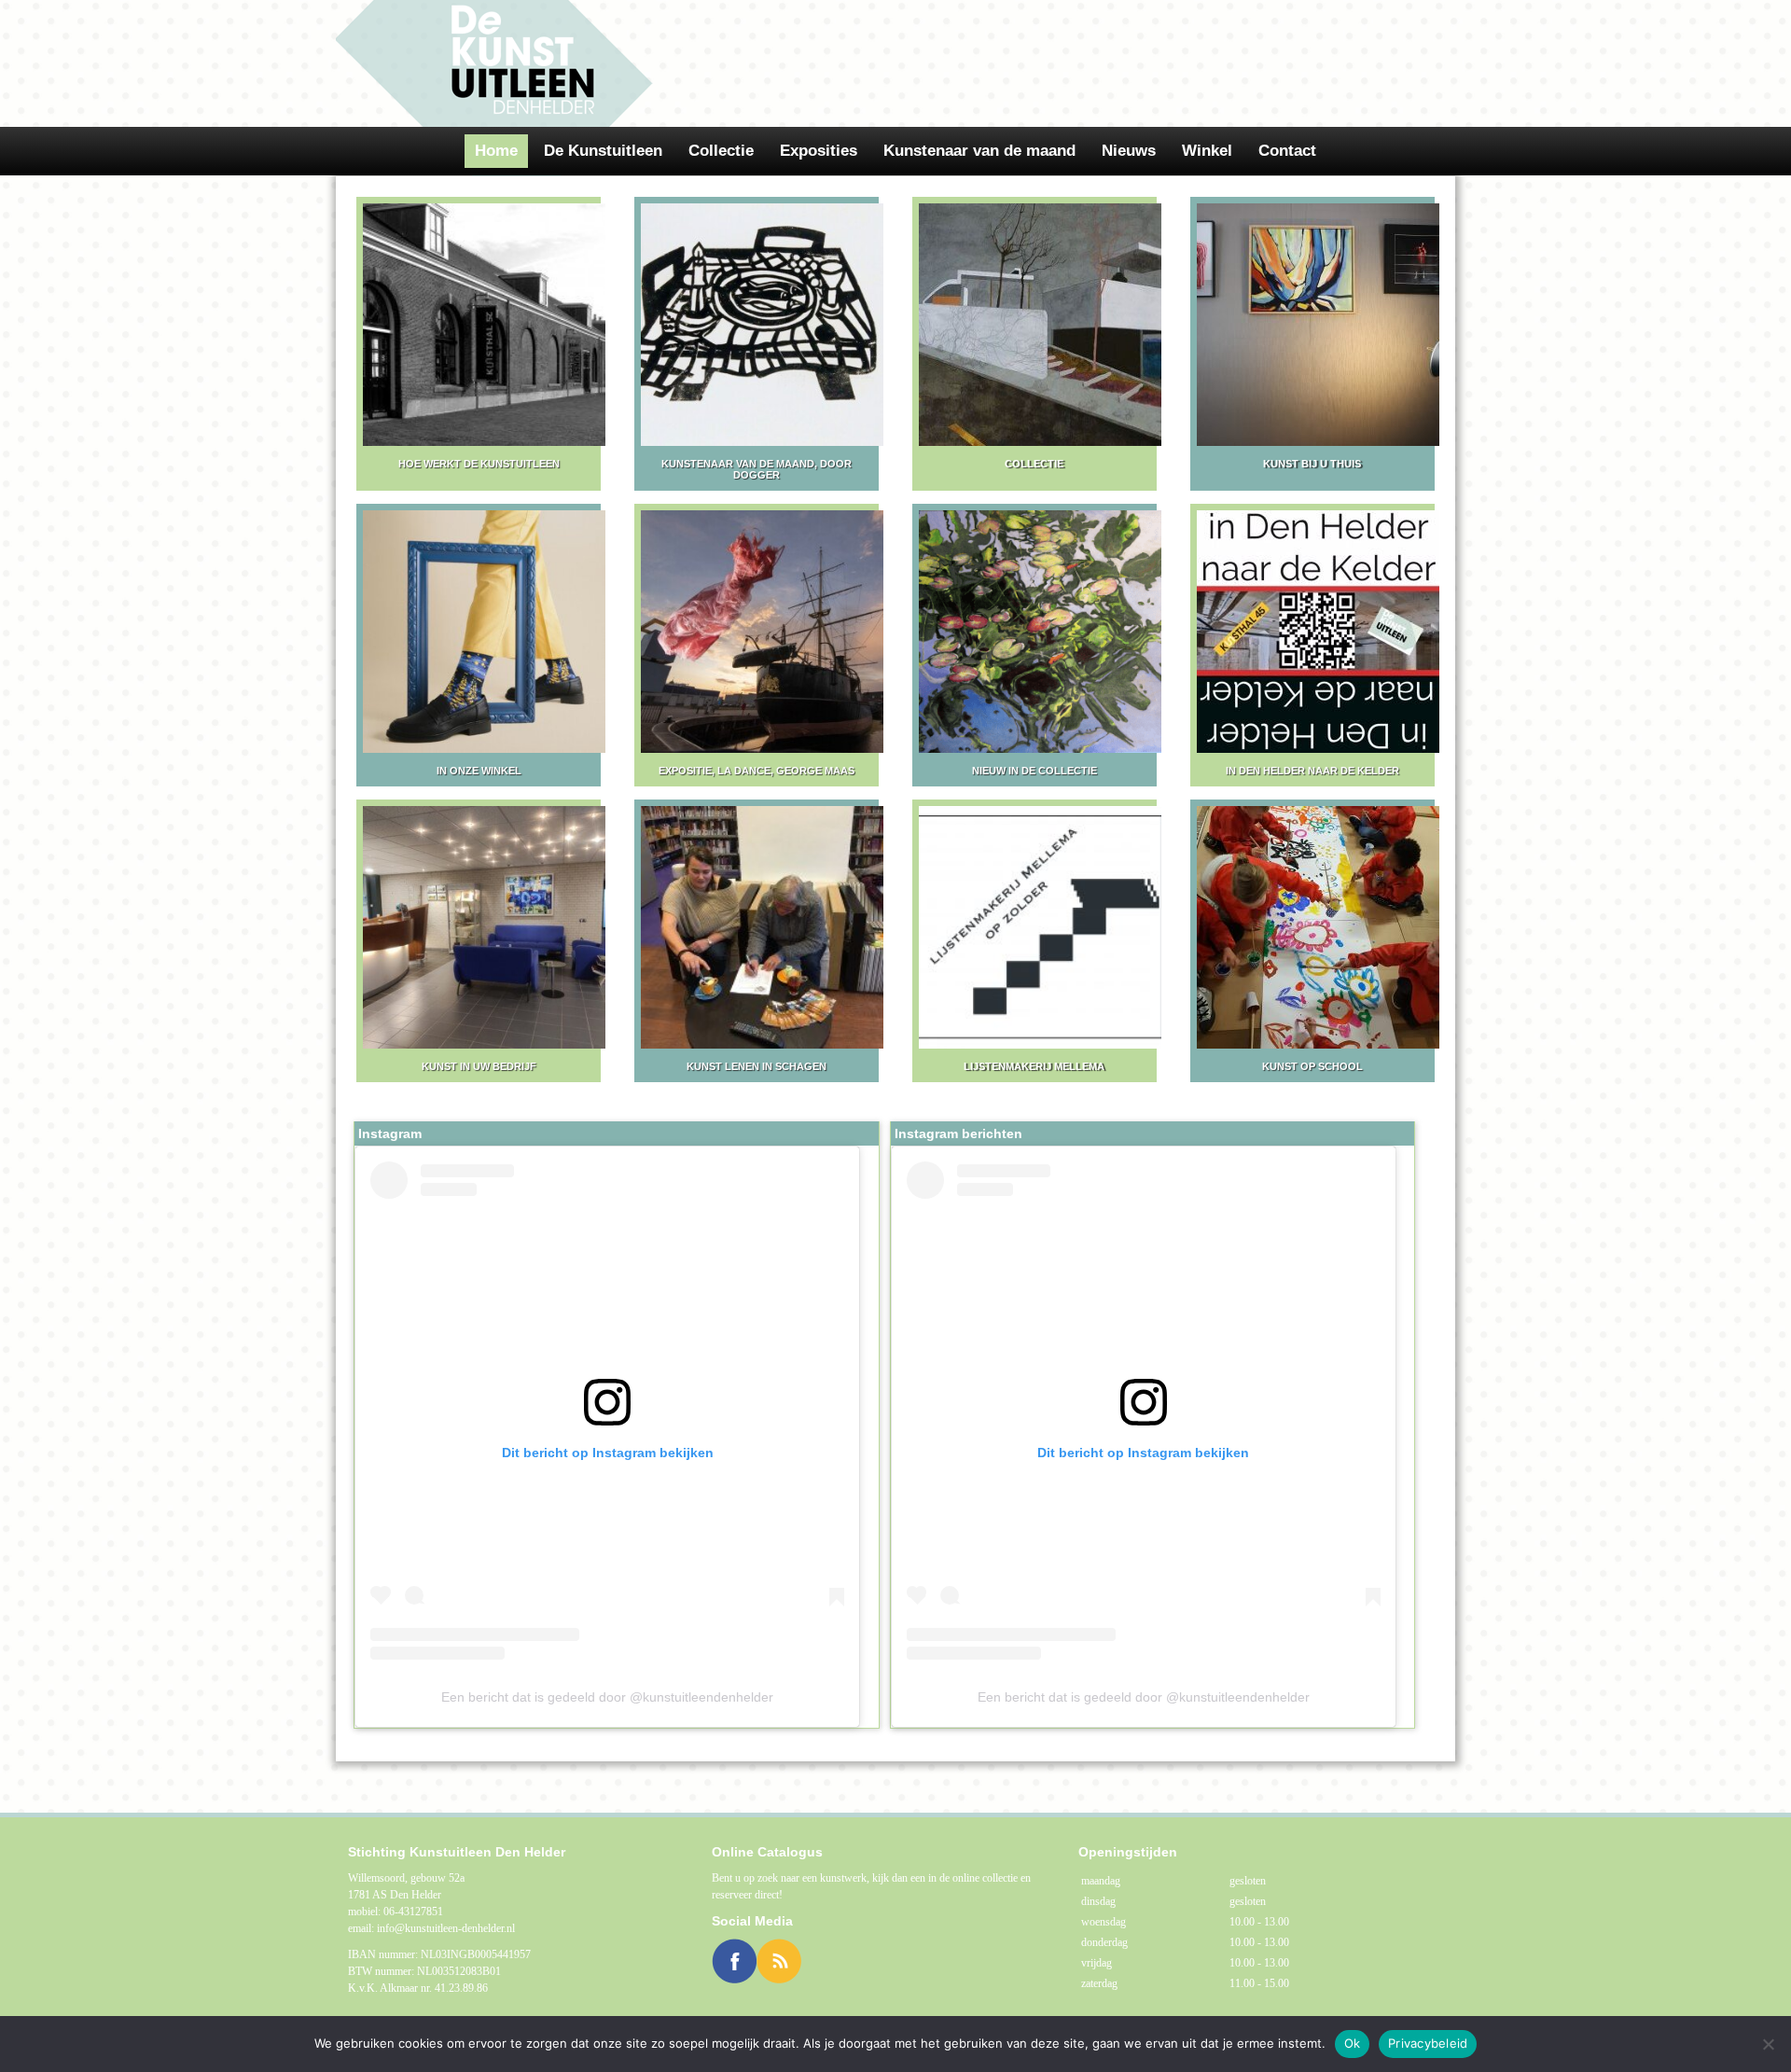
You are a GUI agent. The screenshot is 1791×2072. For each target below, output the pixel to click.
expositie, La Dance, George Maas (757, 771)
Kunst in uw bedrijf (479, 1066)
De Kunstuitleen (603, 151)
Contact (1287, 151)
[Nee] (1768, 2044)
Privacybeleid (1428, 2043)
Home (496, 151)
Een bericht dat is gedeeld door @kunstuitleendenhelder (607, 1697)
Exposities (819, 151)
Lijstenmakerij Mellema (1034, 1066)
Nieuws (1129, 151)
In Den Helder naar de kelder (1312, 771)
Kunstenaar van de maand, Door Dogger (757, 469)
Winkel (1207, 151)
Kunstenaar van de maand (979, 151)
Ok (1353, 2043)
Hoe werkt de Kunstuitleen (479, 464)
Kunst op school (1312, 1066)
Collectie (721, 151)
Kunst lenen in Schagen (757, 1066)
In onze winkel (479, 771)
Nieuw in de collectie (1034, 771)
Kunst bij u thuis (1312, 464)
